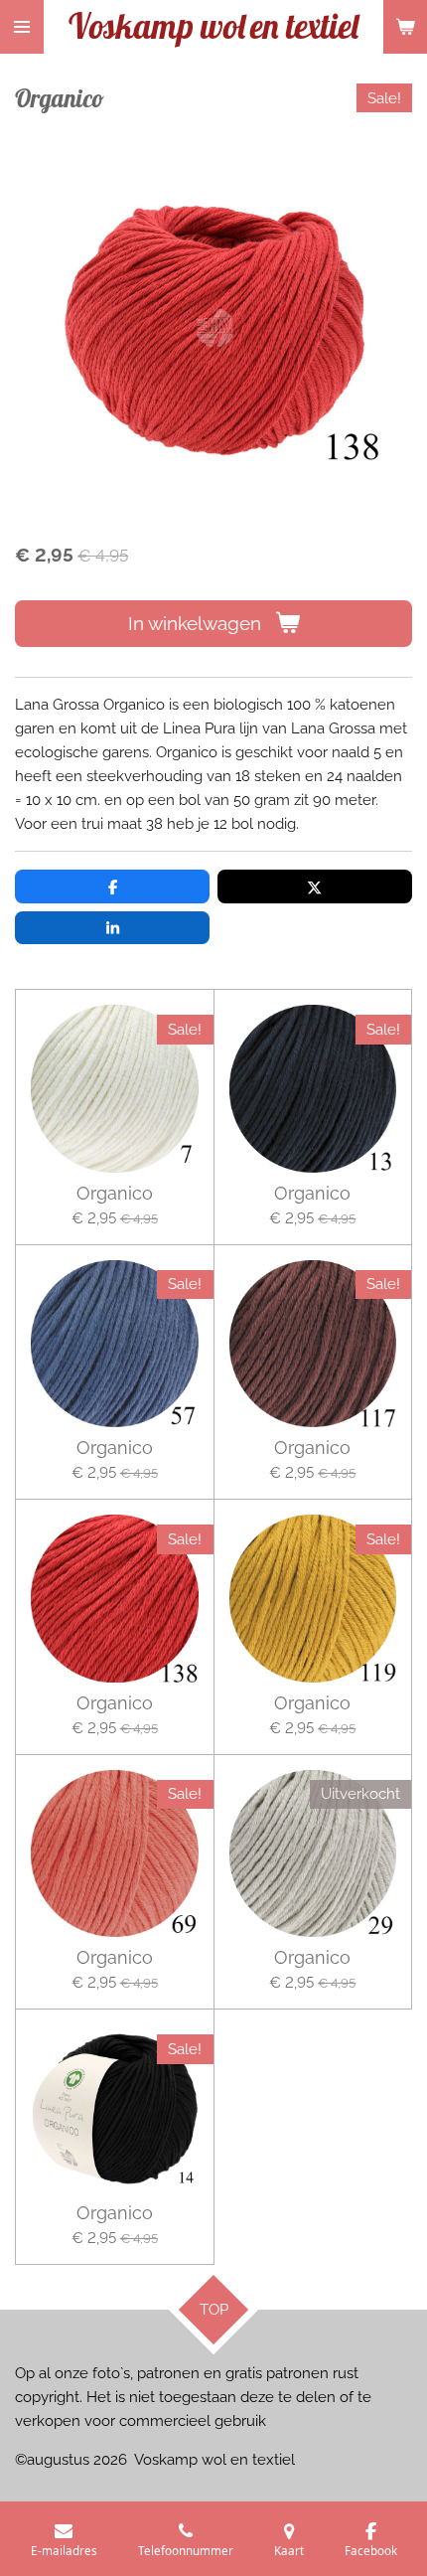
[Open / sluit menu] (22, 27)
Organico (115, 1193)
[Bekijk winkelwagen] (405, 27)
